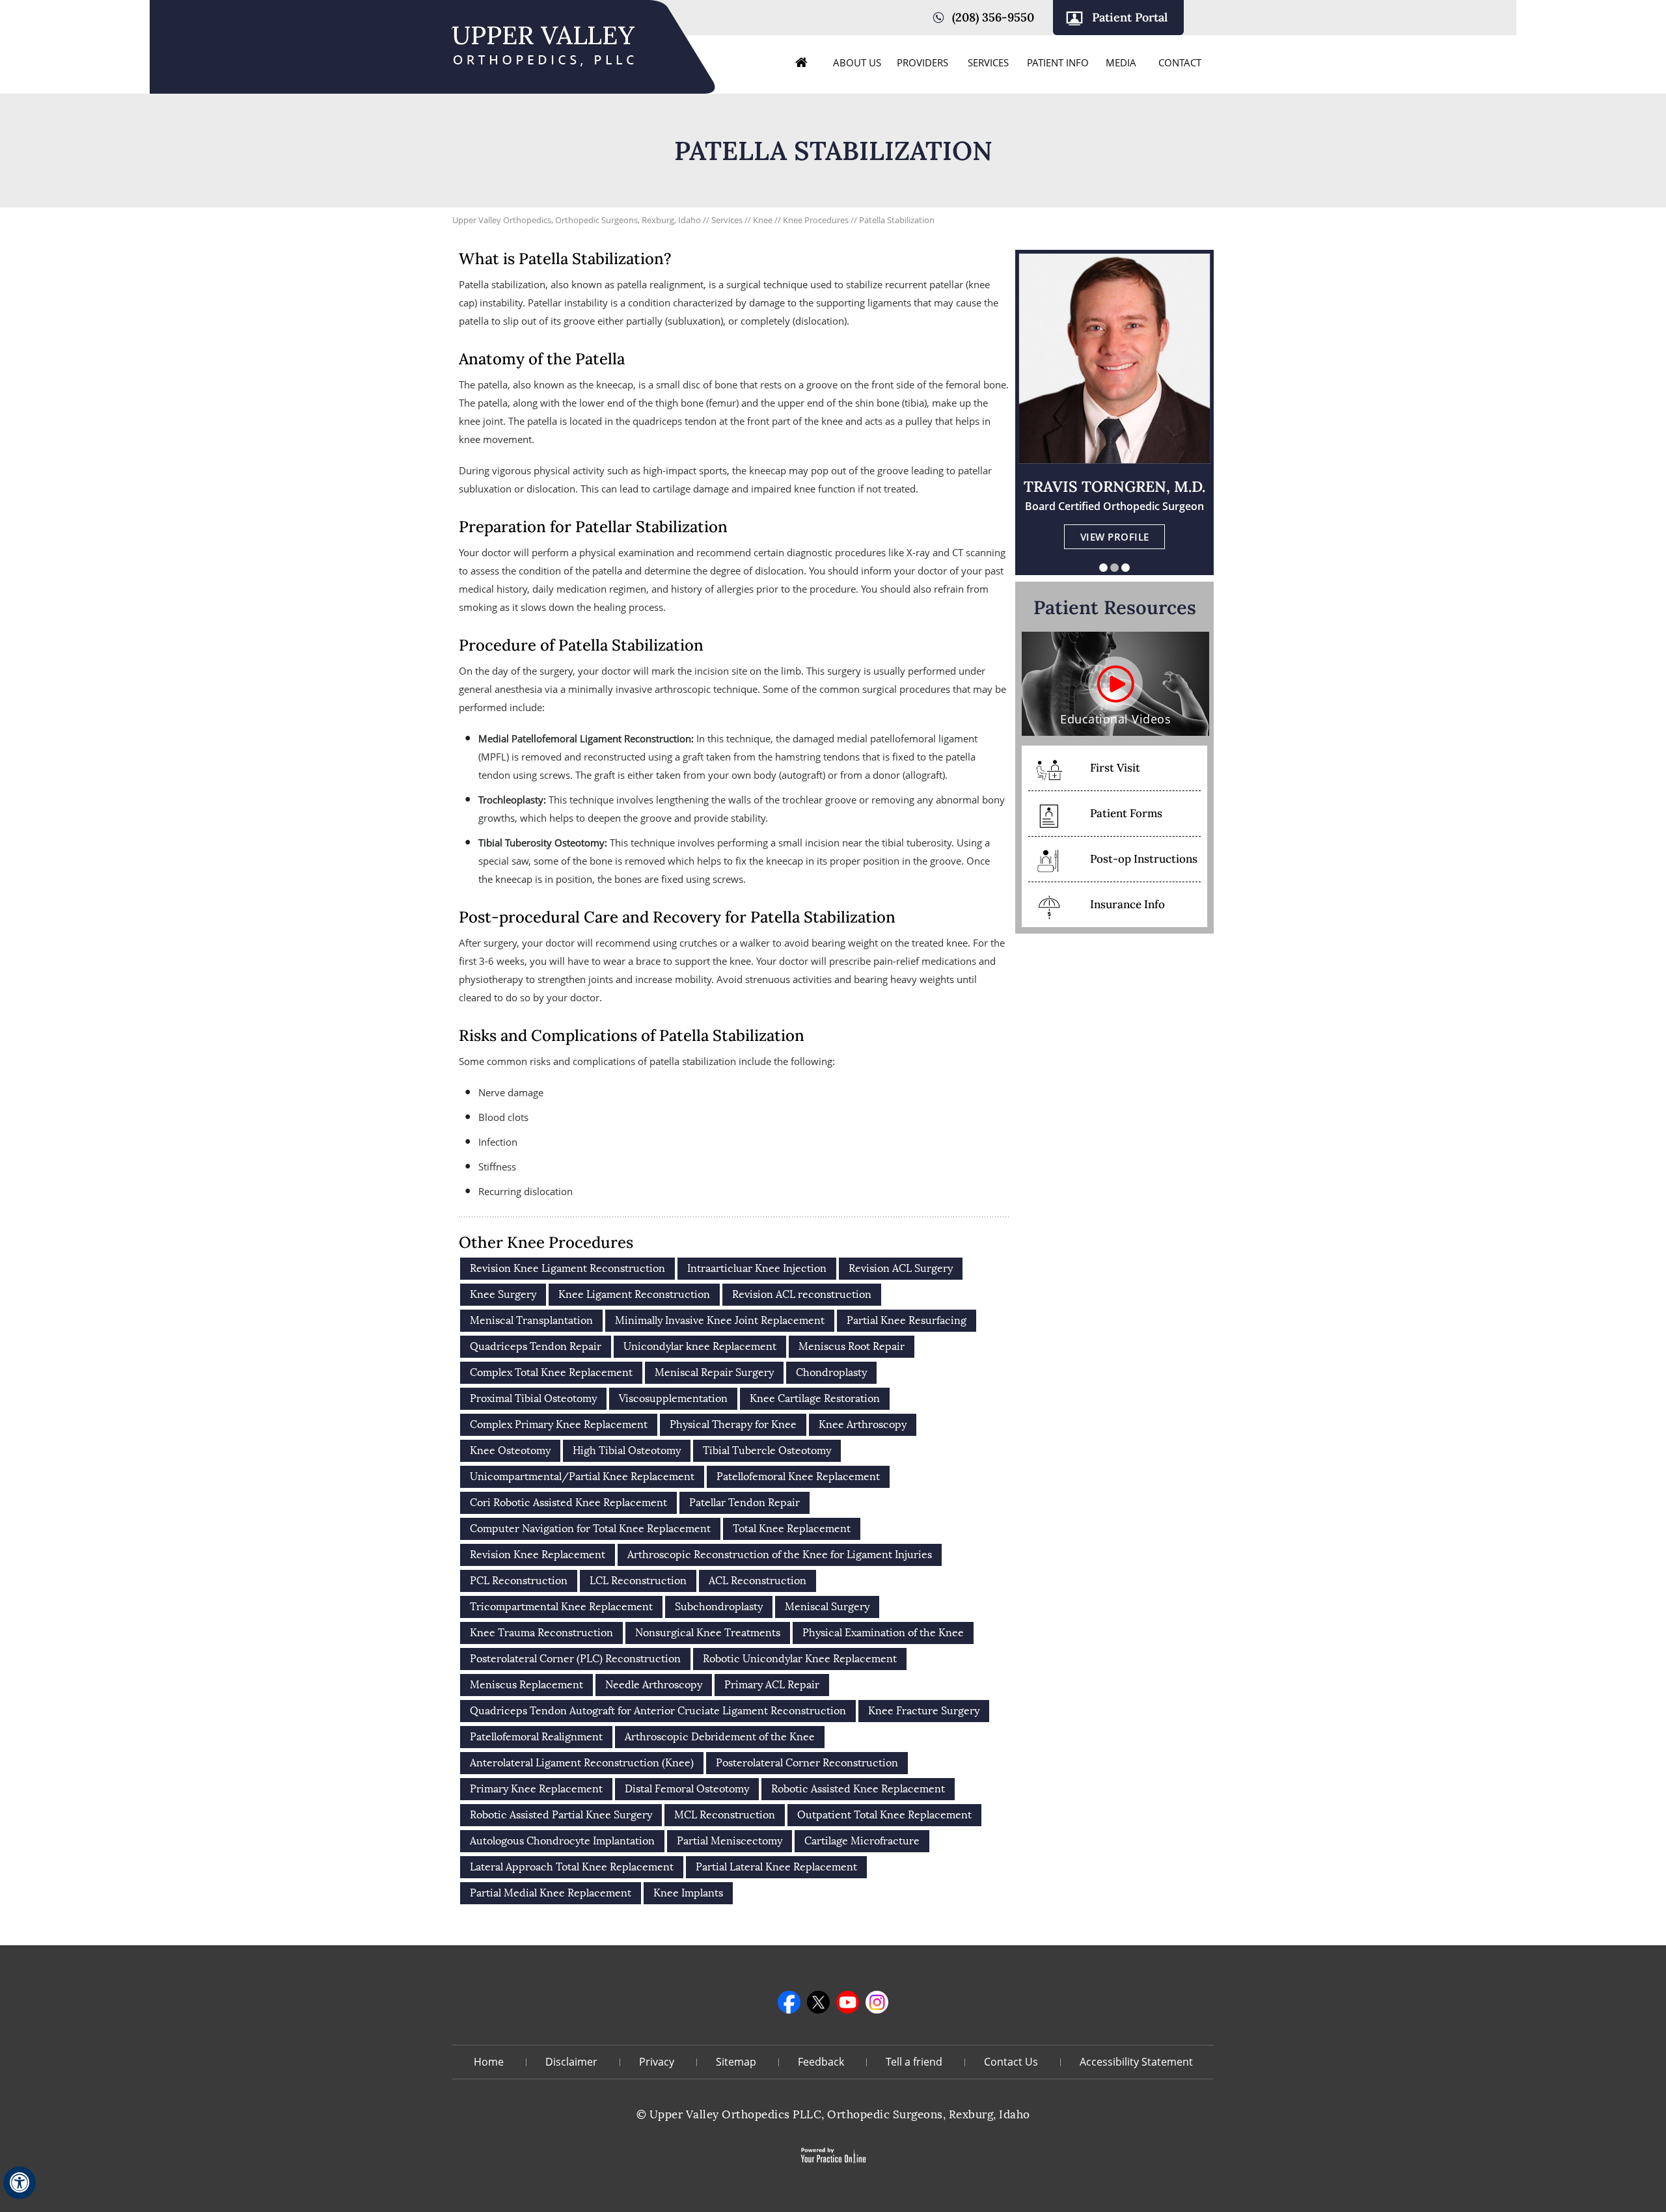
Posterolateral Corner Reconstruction (807, 1763)
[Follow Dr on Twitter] (818, 2002)
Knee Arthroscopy (863, 1424)
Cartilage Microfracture (862, 1841)
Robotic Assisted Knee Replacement (858, 1789)
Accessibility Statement (1136, 2062)
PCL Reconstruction (519, 1581)
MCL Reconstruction (725, 1815)
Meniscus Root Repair (852, 1346)
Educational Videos (1115, 719)
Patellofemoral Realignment (536, 1737)
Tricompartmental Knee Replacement (561, 1607)
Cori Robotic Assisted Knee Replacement (568, 1503)
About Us (857, 62)
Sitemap (736, 2062)
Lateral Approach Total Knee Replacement (572, 1867)
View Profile (1115, 537)
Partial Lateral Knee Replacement (776, 1867)
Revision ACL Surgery (901, 1268)
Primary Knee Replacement (536, 1789)
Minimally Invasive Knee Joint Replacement (720, 1320)
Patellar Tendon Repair (744, 1503)
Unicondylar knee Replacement (700, 1346)
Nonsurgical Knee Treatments (708, 1633)
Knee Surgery (503, 1294)
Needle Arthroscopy (654, 1685)
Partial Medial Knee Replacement (551, 1893)
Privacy (657, 2062)
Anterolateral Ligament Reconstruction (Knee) (582, 1763)
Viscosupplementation (673, 1398)
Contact (1180, 62)
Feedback (821, 2062)
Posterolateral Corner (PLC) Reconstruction (575, 1659)
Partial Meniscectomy (730, 1841)
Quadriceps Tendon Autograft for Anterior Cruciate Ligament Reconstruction (658, 1711)
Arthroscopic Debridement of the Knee (720, 1737)
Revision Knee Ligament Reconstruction (567, 1268)
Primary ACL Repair (772, 1685)
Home (802, 62)
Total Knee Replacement (792, 1529)
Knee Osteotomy (510, 1450)
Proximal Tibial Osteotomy (533, 1398)
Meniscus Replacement (526, 1685)
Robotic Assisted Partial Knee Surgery (561, 1815)
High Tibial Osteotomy (627, 1450)
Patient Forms (1126, 813)
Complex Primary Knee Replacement (559, 1424)
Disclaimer (571, 2062)
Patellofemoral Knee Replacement (798, 1477)
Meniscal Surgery (827, 1607)
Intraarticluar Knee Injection (757, 1268)
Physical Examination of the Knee (883, 1633)
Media (1121, 62)
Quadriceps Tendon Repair (536, 1346)
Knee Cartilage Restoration (815, 1398)
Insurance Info (1127, 904)
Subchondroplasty (719, 1607)
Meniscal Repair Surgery (714, 1372)
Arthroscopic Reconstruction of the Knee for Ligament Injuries (780, 1555)
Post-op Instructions (1144, 859)
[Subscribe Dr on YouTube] (848, 2002)
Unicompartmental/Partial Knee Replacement (582, 1477)
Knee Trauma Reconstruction (541, 1633)
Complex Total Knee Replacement (551, 1372)
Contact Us (1011, 2062)
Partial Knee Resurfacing (907, 1320)
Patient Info (1058, 62)
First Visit (1115, 768)
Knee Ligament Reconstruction (634, 1294)
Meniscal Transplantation (531, 1320)
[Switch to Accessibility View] (20, 2183)
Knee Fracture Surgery (924, 1711)
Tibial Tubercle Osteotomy (767, 1450)
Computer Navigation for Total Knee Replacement (590, 1529)
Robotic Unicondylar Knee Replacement (800, 1659)
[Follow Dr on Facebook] (789, 2002)
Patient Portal (1130, 17)
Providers (922, 62)
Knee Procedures (817, 220)
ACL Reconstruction (758, 1581)
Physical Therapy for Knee (733, 1424)
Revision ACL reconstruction (802, 1294)
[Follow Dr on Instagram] (877, 2002)
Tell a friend (914, 2062)
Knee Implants (688, 1893)
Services (988, 62)
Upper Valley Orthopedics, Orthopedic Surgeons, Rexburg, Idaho (577, 220)
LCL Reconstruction (638, 1581)
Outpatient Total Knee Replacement (884, 1815)
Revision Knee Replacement (538, 1555)
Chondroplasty (831, 1372)
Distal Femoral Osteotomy (687, 1789)
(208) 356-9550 (993, 17)
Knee (764, 220)
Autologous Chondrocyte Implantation (562, 1841)
